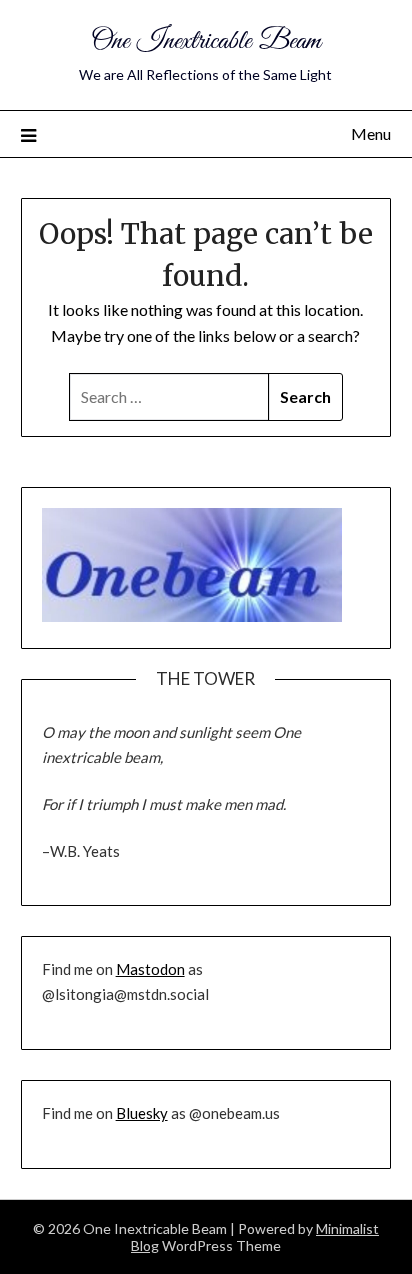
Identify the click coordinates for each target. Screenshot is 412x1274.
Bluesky (142, 1113)
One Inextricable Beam (206, 41)
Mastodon (150, 969)
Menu (371, 133)
